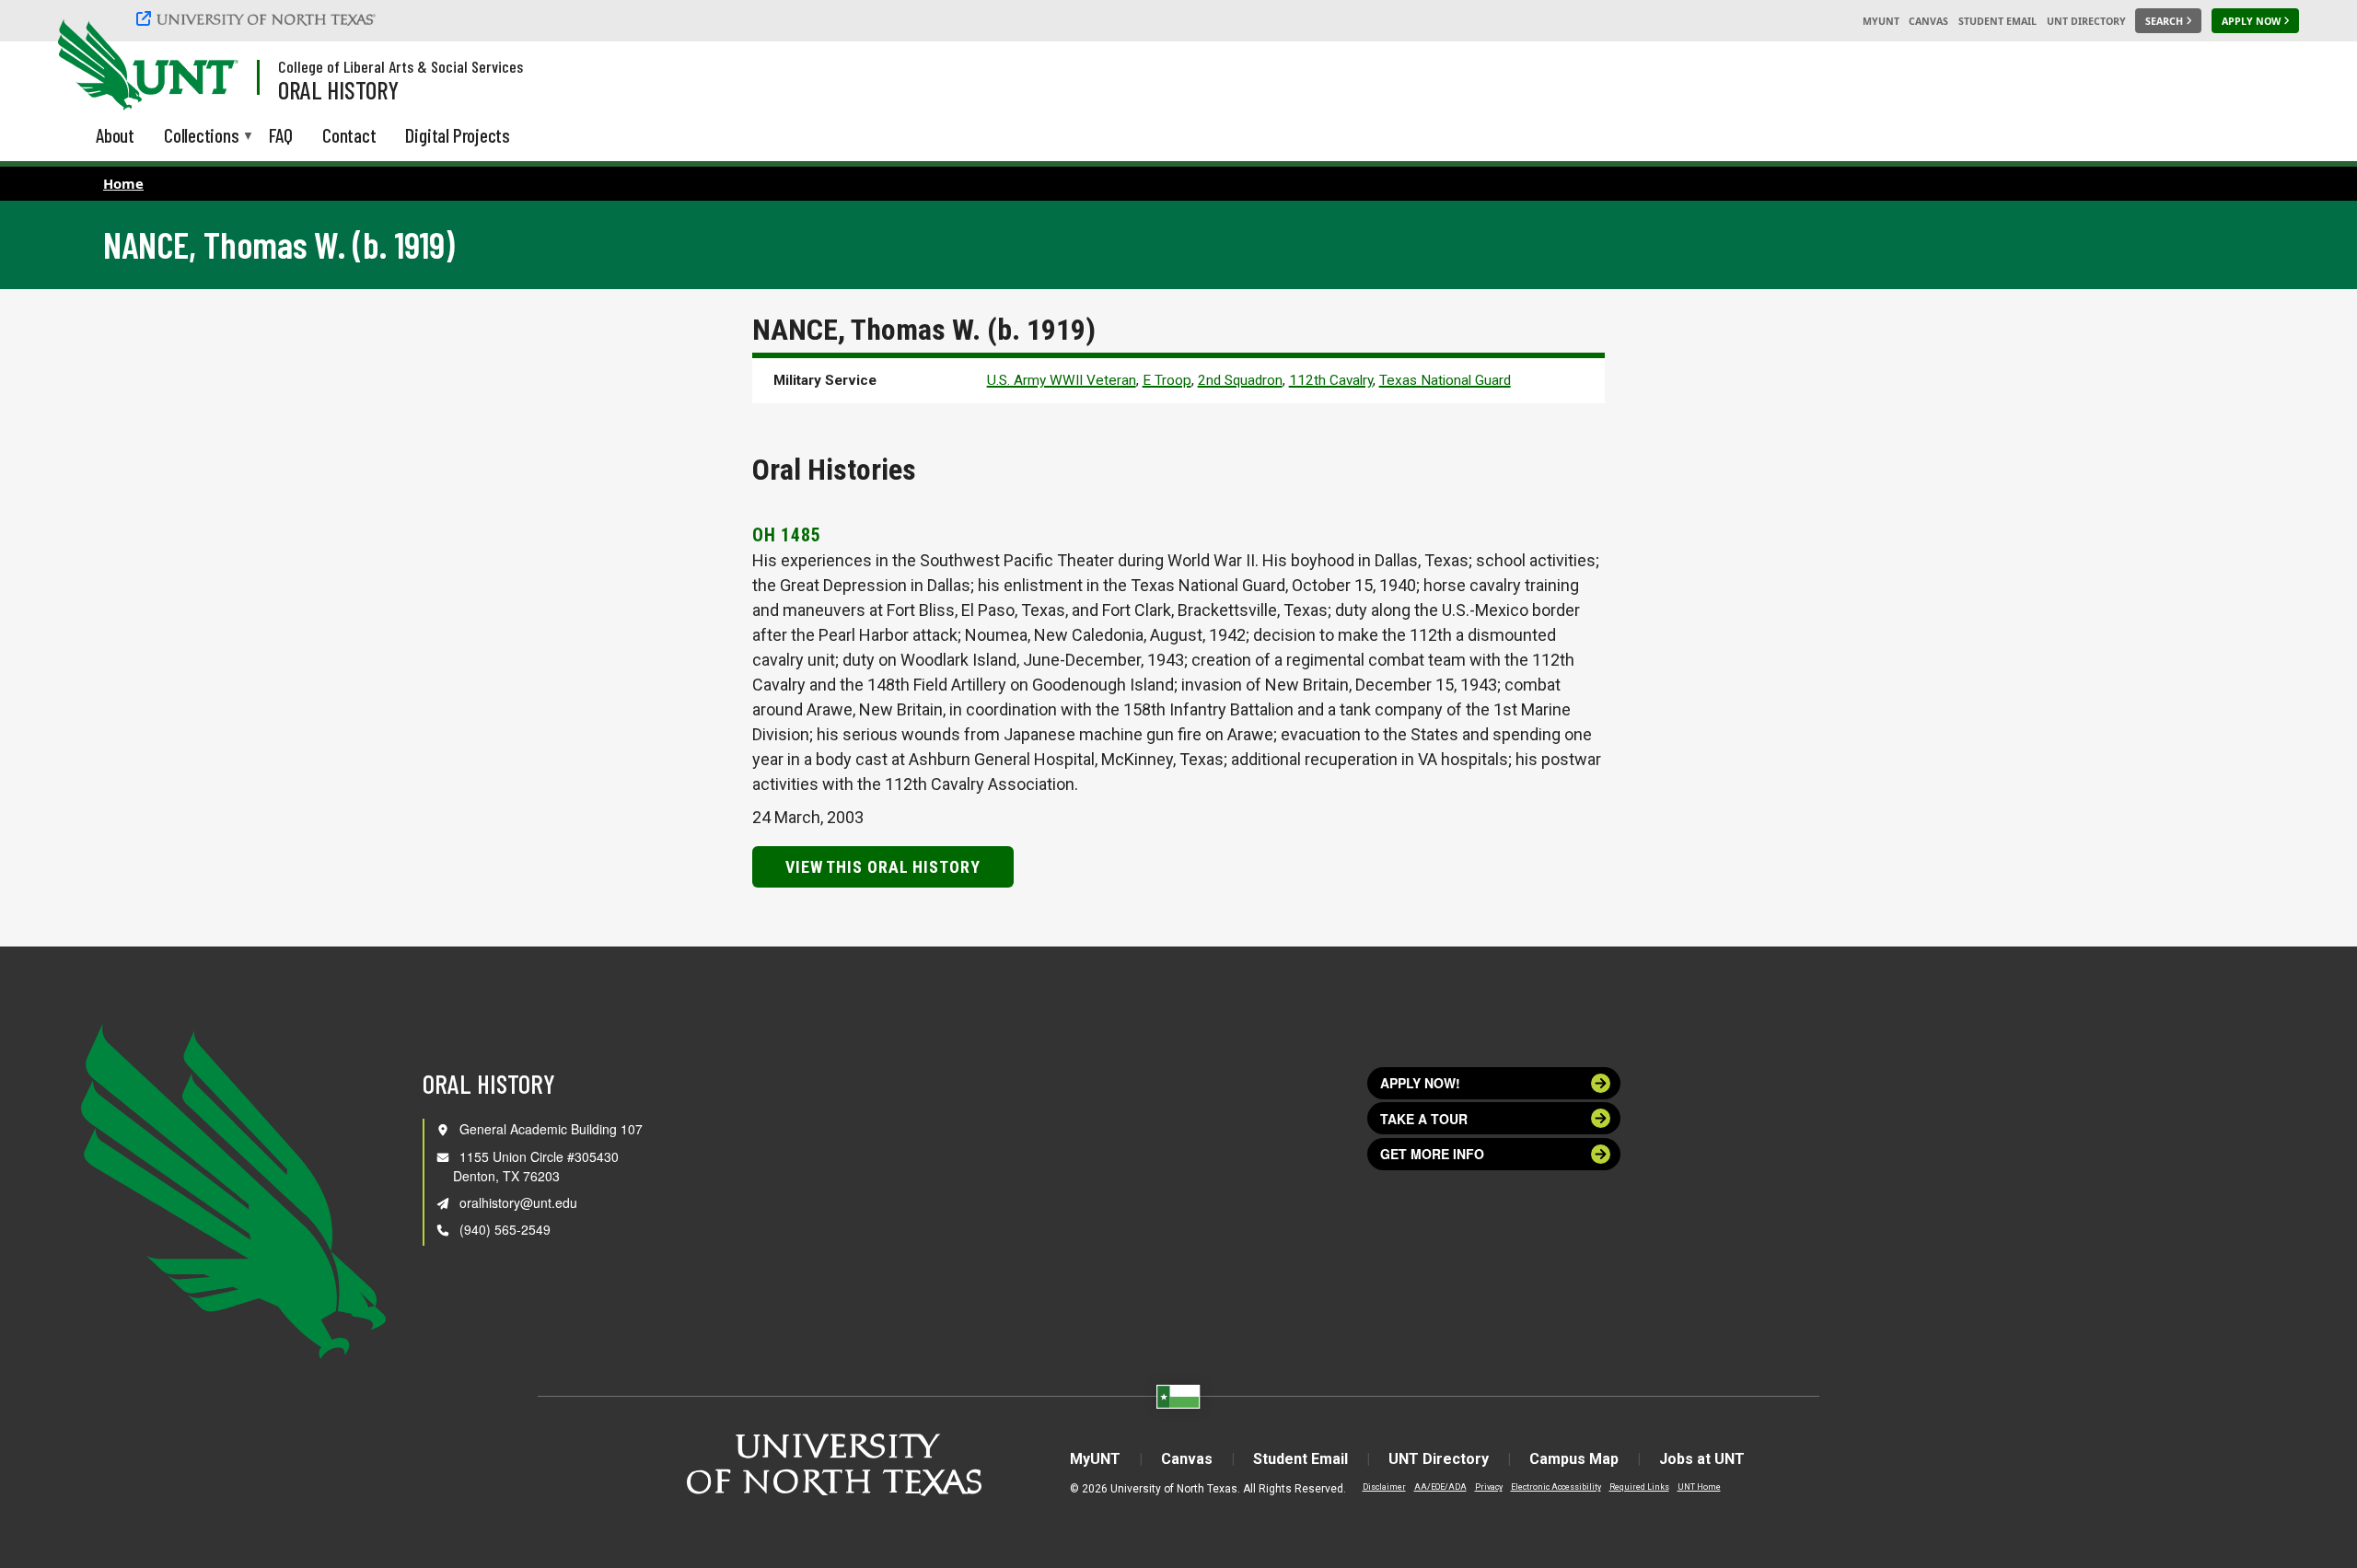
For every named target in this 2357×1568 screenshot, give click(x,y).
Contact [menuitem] (349, 135)
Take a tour (1424, 1119)
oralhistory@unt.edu (518, 1202)
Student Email (1997, 21)
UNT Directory (2086, 21)
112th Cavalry (1331, 380)
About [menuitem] (115, 135)
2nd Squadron (1240, 380)
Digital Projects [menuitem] (458, 135)
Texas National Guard (1445, 380)
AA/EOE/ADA (1440, 1487)
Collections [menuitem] (202, 137)
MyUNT (1881, 21)
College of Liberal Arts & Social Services (401, 66)
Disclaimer (1384, 1487)
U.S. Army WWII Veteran (1062, 380)
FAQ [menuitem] (281, 135)
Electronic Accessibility (1556, 1487)
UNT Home (1699, 1487)
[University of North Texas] (259, 18)
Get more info (1432, 1154)
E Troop (1167, 380)
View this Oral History (883, 867)
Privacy (1489, 1487)
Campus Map (1574, 1459)
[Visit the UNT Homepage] (210, 66)
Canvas (1928, 21)
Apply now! (1420, 1083)
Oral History (338, 89)
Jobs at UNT (1702, 1459)
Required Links (1639, 1487)
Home (123, 183)
